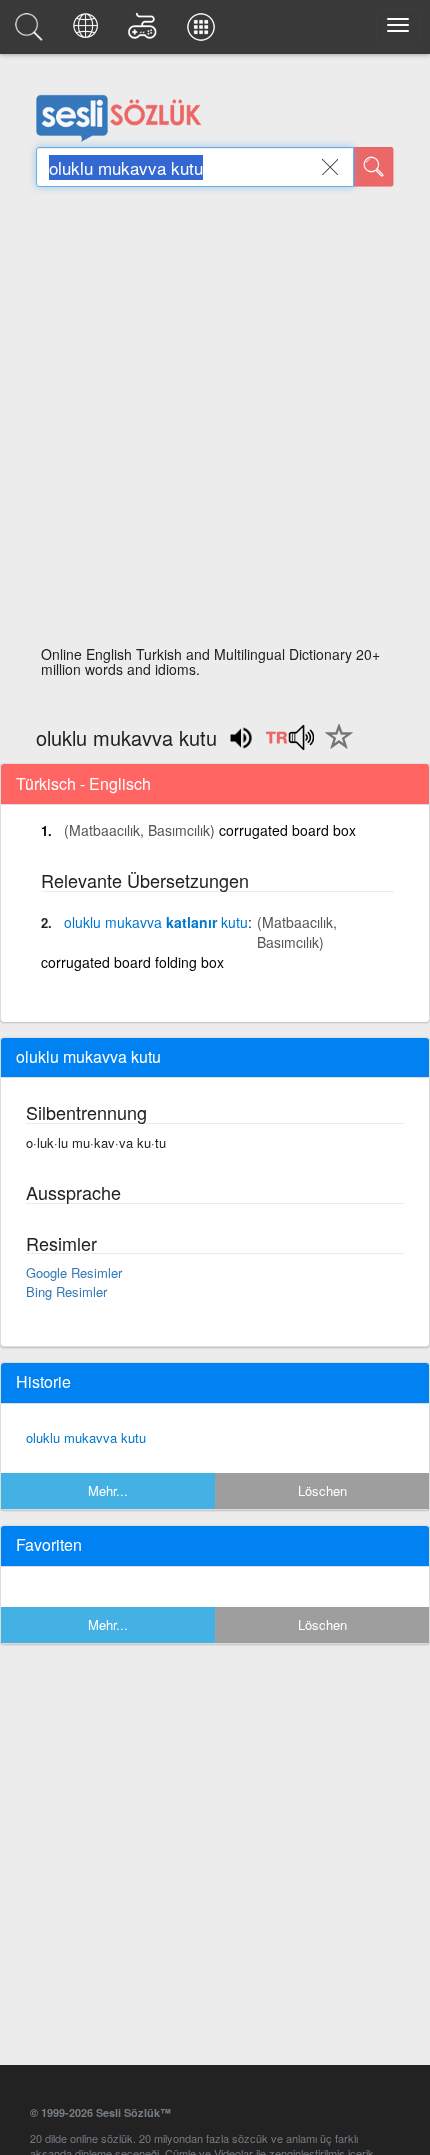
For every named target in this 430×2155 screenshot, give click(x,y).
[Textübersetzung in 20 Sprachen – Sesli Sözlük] (88, 32)
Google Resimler (74, 1272)
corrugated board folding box (132, 962)
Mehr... (108, 1490)
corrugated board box (287, 830)
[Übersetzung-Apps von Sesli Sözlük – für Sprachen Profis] (204, 32)
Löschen (322, 1490)
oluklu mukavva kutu (86, 1437)
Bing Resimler (66, 1291)
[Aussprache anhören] (289, 744)
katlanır (156, 922)
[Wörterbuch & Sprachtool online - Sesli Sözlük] (32, 32)
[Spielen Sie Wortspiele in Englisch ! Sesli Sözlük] (145, 32)
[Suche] (374, 167)
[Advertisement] (215, 422)
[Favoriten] (334, 748)
